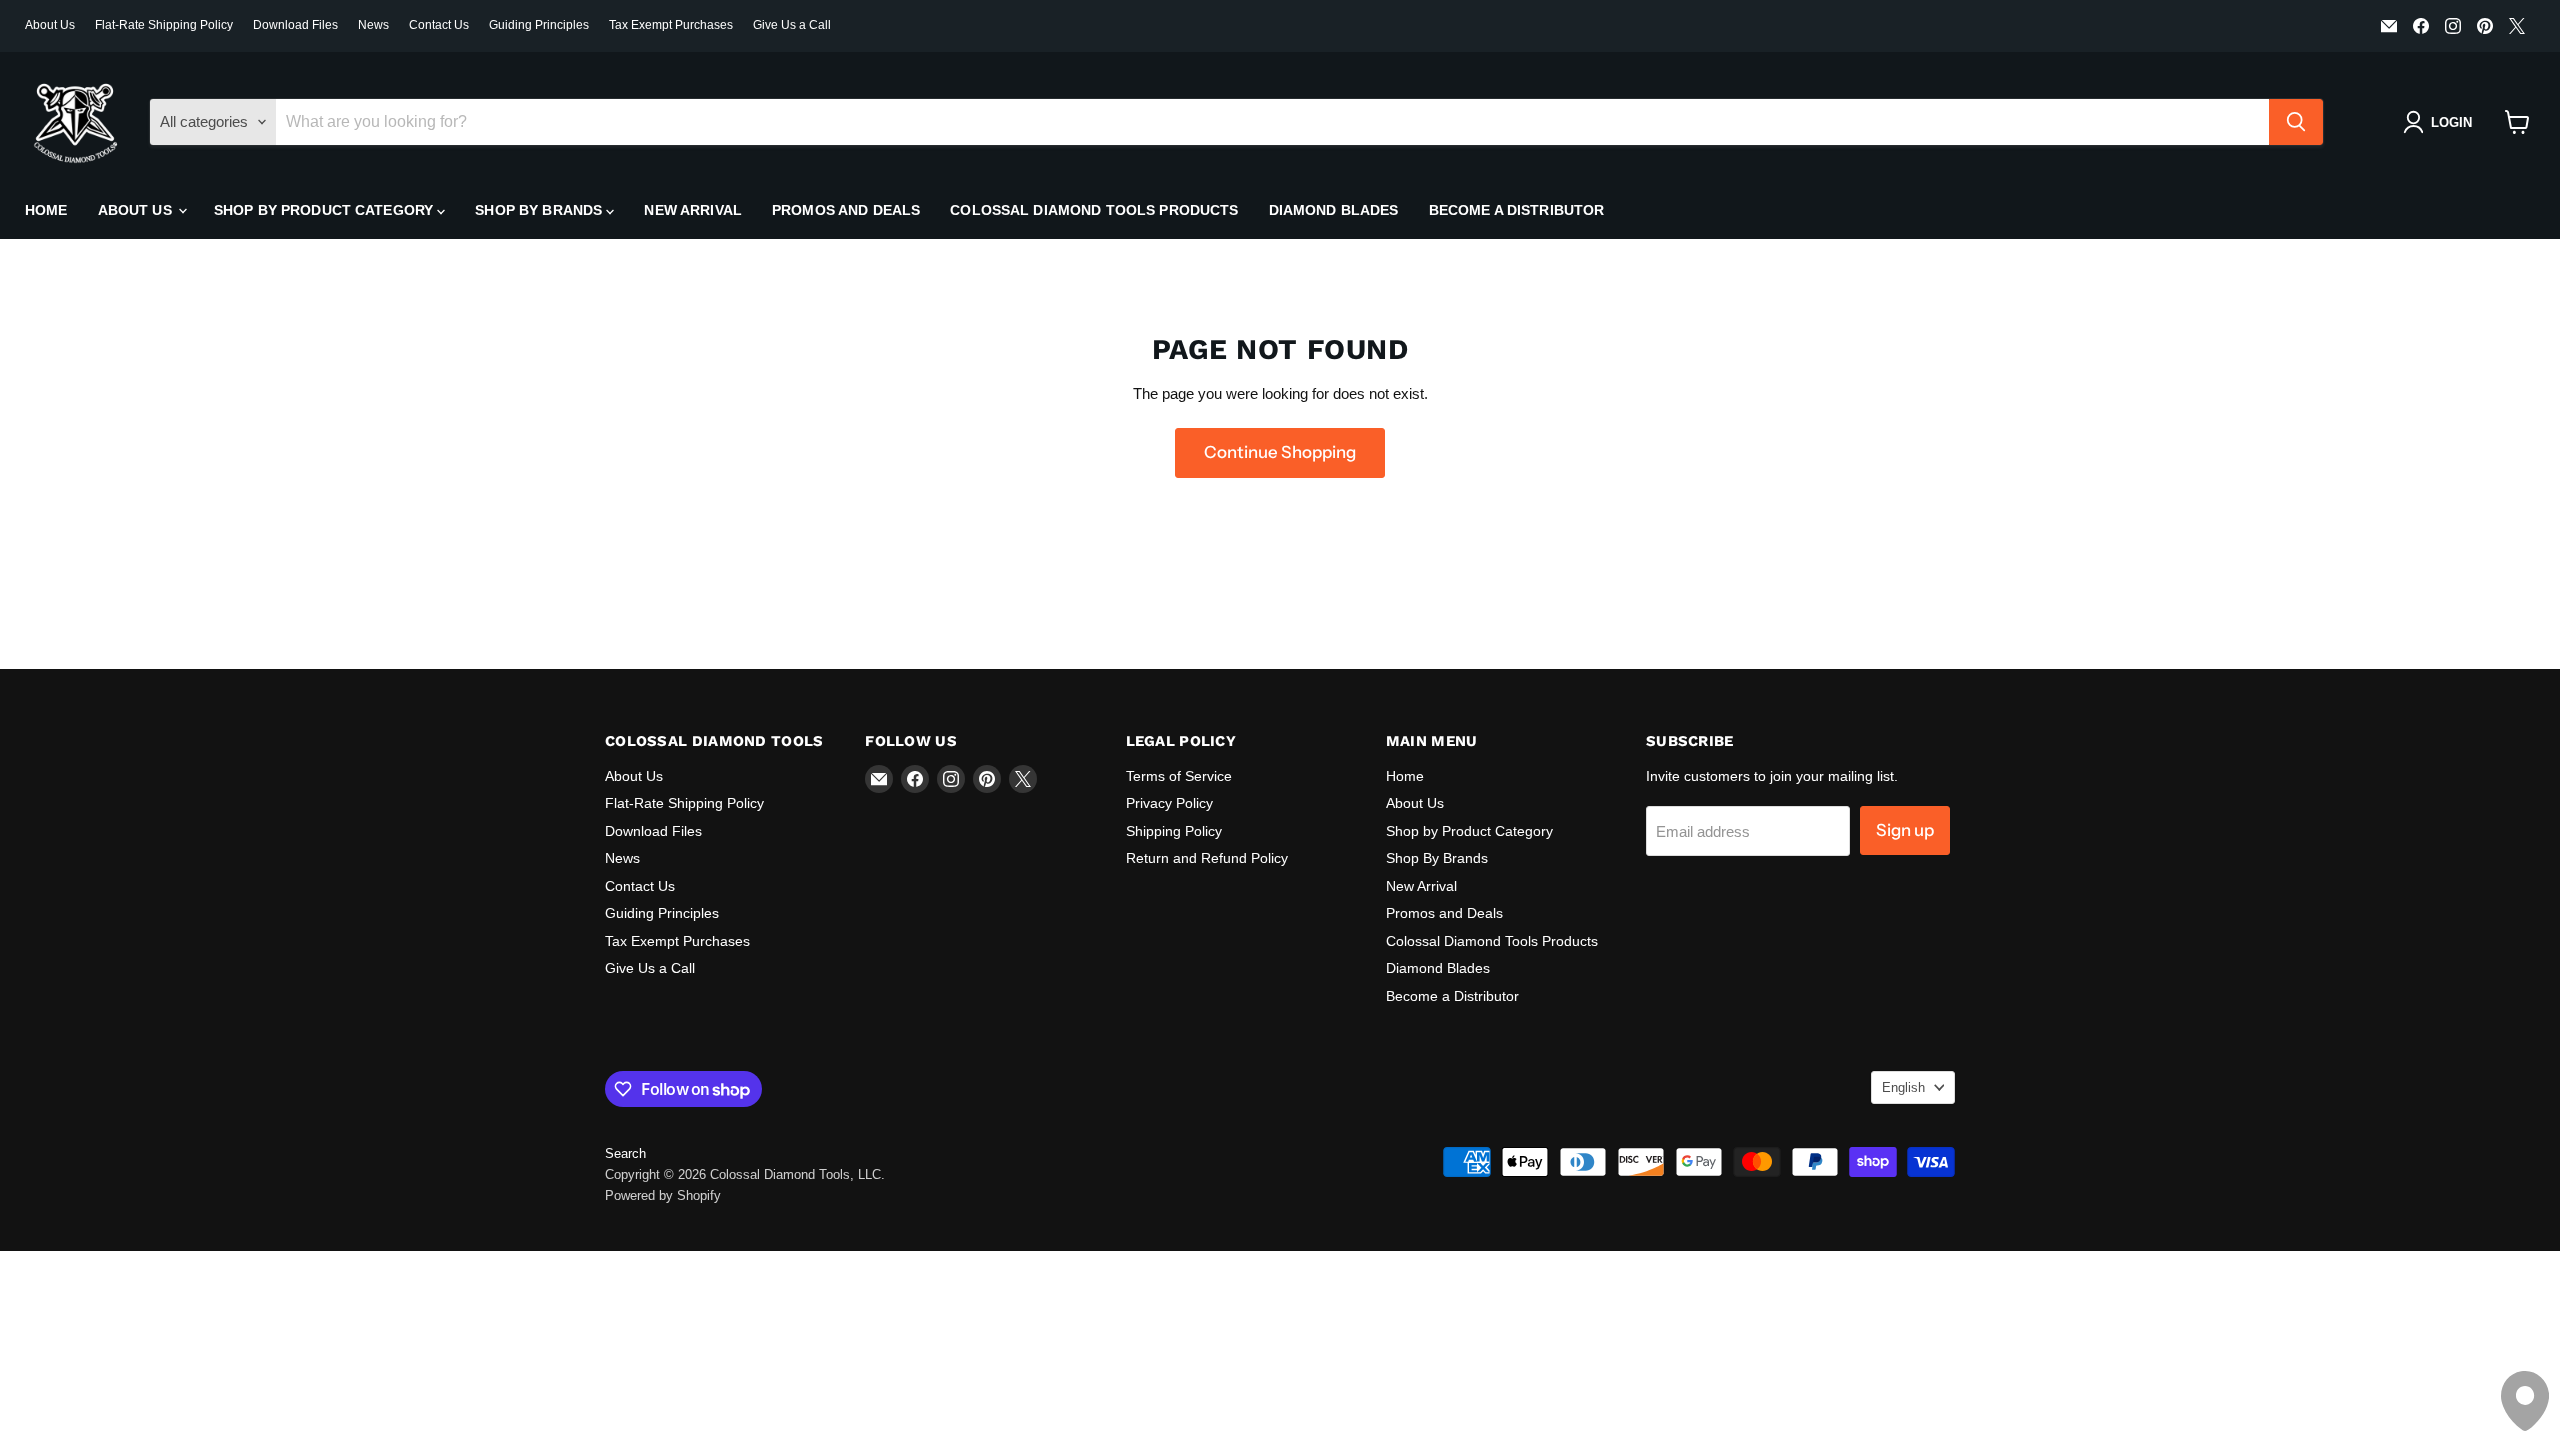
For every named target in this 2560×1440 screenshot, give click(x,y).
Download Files (295, 25)
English (1903, 1087)
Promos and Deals (846, 210)
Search (625, 1153)
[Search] (2296, 122)
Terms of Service (1179, 776)
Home (46, 210)
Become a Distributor (1517, 210)
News (373, 25)
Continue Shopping (1280, 452)
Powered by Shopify (663, 1195)
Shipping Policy (1174, 831)
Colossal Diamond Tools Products (1094, 210)
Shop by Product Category (326, 210)
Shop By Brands (540, 210)
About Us (50, 25)
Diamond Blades (1334, 210)
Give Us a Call (792, 25)
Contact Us (439, 25)
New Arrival (693, 210)
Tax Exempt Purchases (671, 25)
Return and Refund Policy (1207, 858)
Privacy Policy (1169, 803)
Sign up (1905, 830)
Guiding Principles (539, 25)
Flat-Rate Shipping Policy (164, 25)
